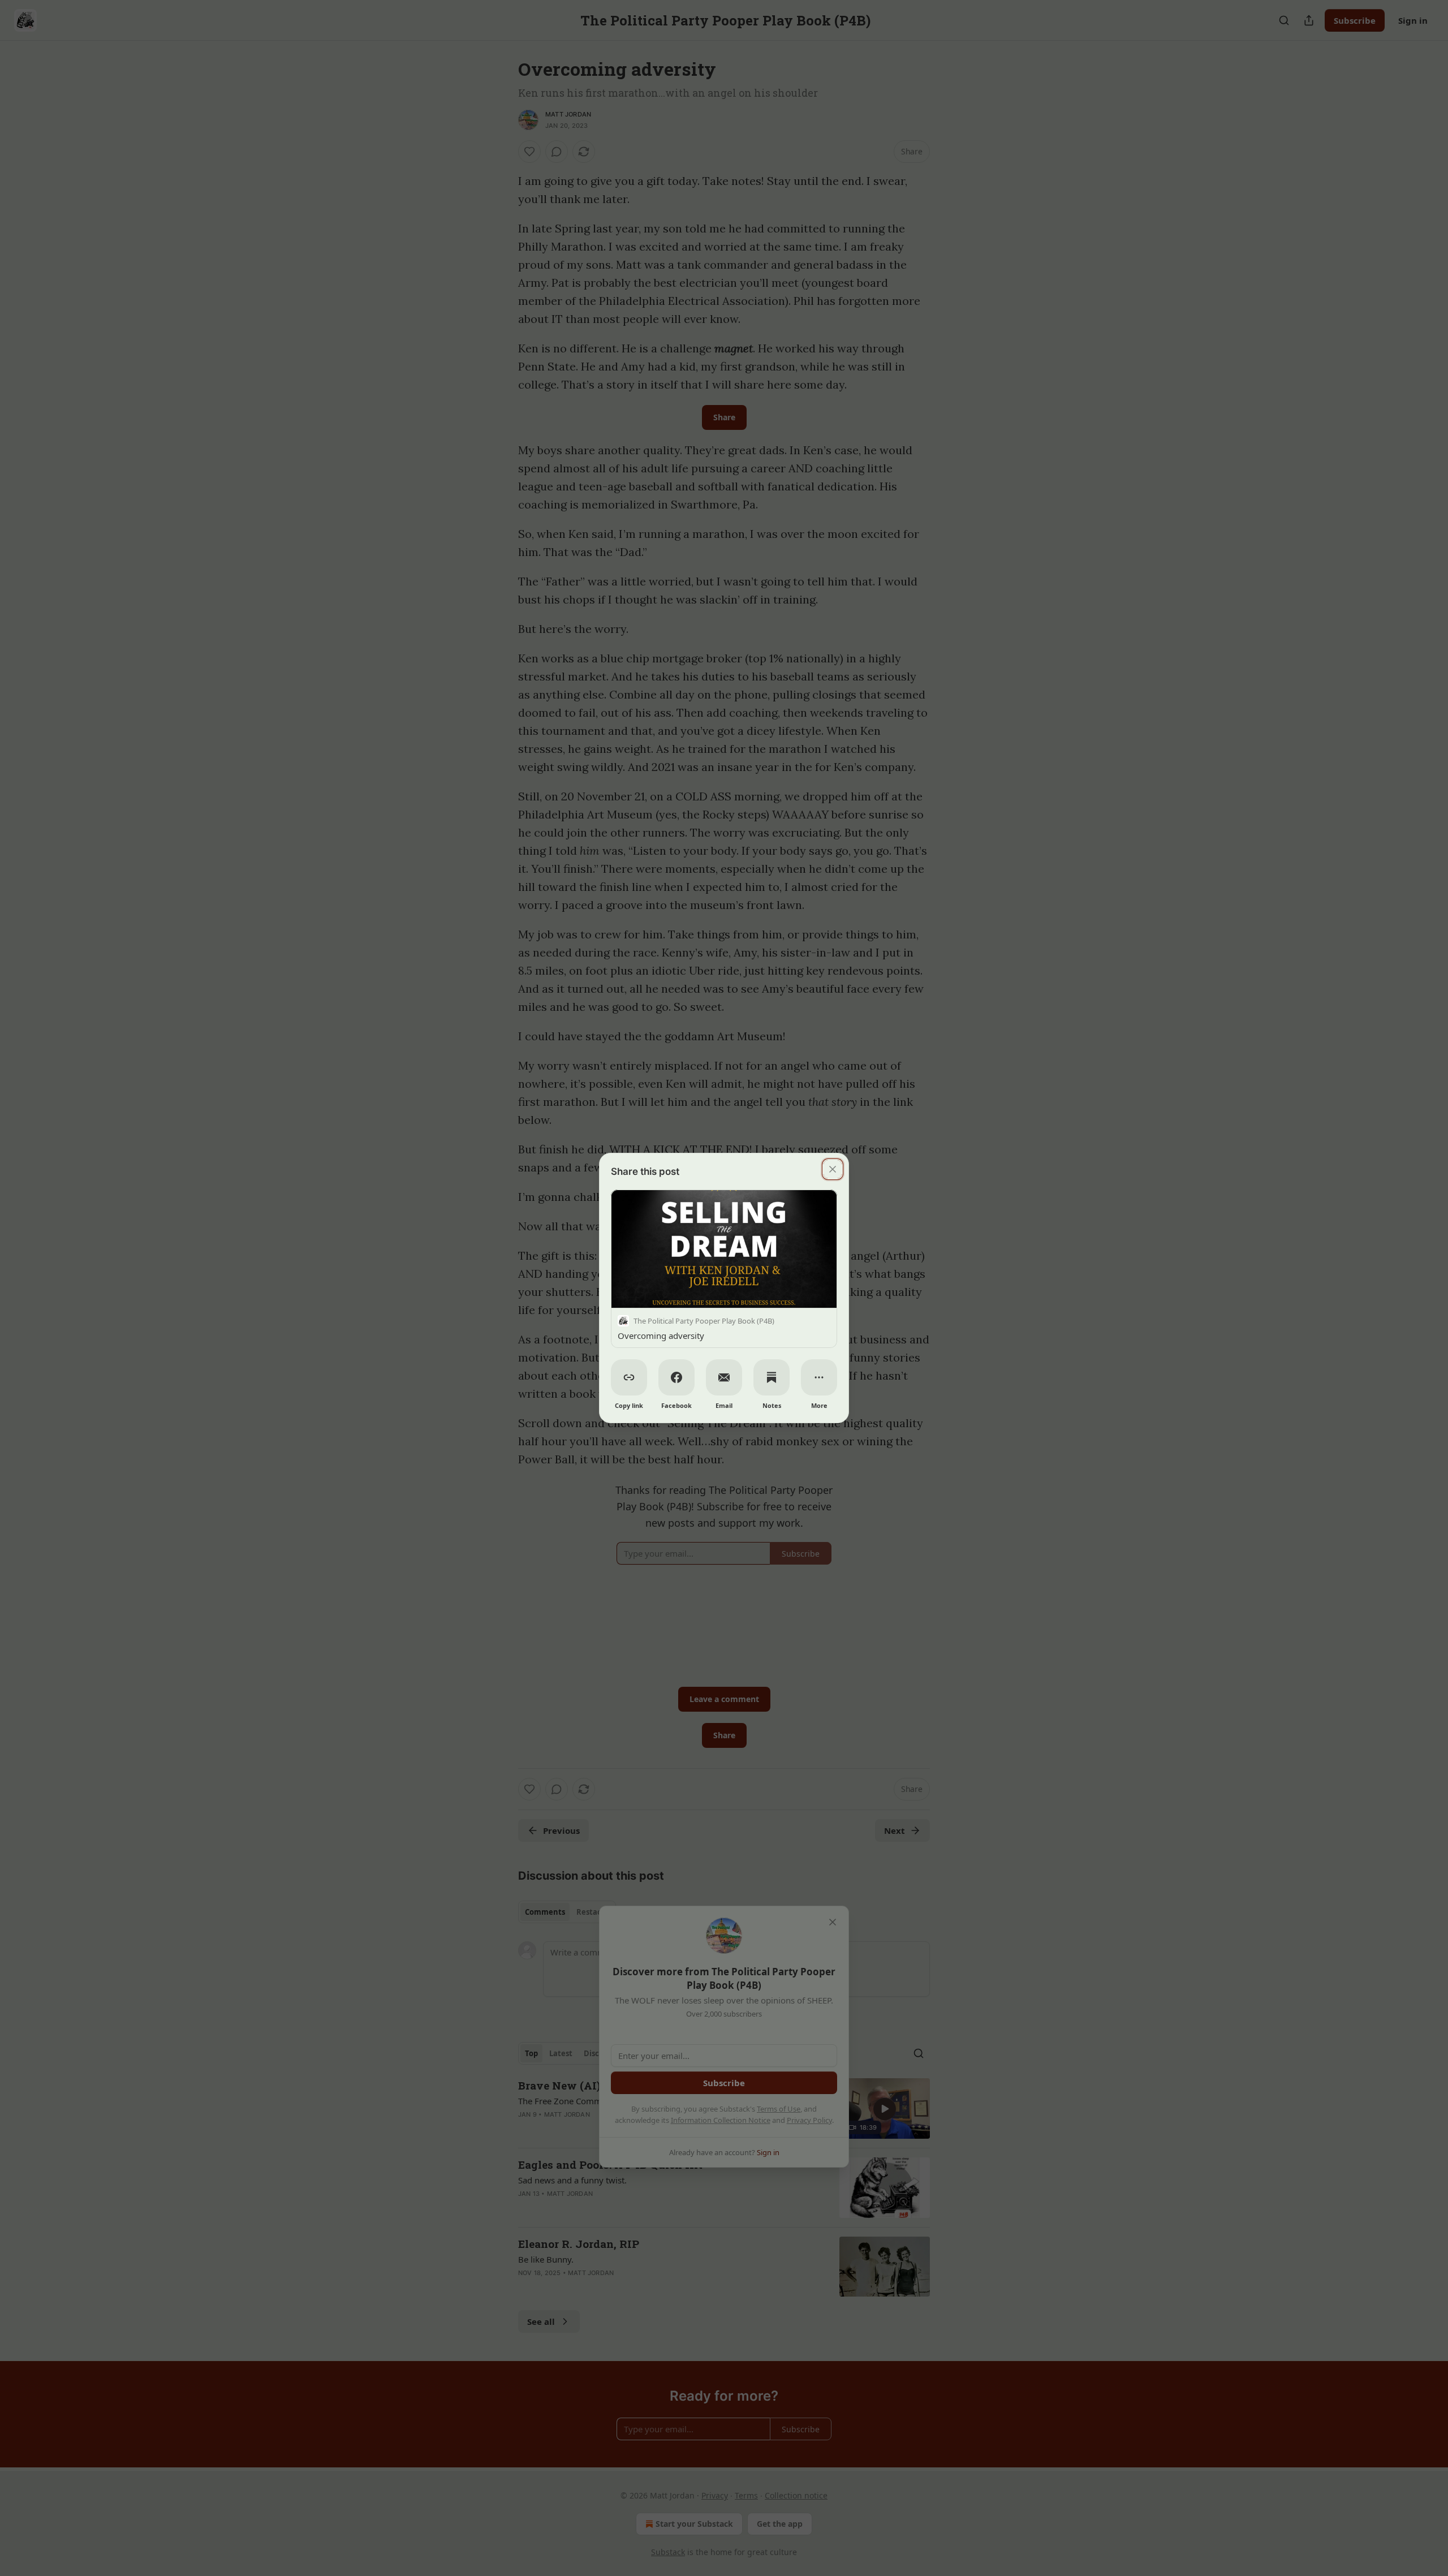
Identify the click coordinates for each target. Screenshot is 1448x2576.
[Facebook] (676, 1377)
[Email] (724, 1377)
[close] (833, 1169)
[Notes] (772, 1377)
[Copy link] (629, 1377)
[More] (819, 1377)
